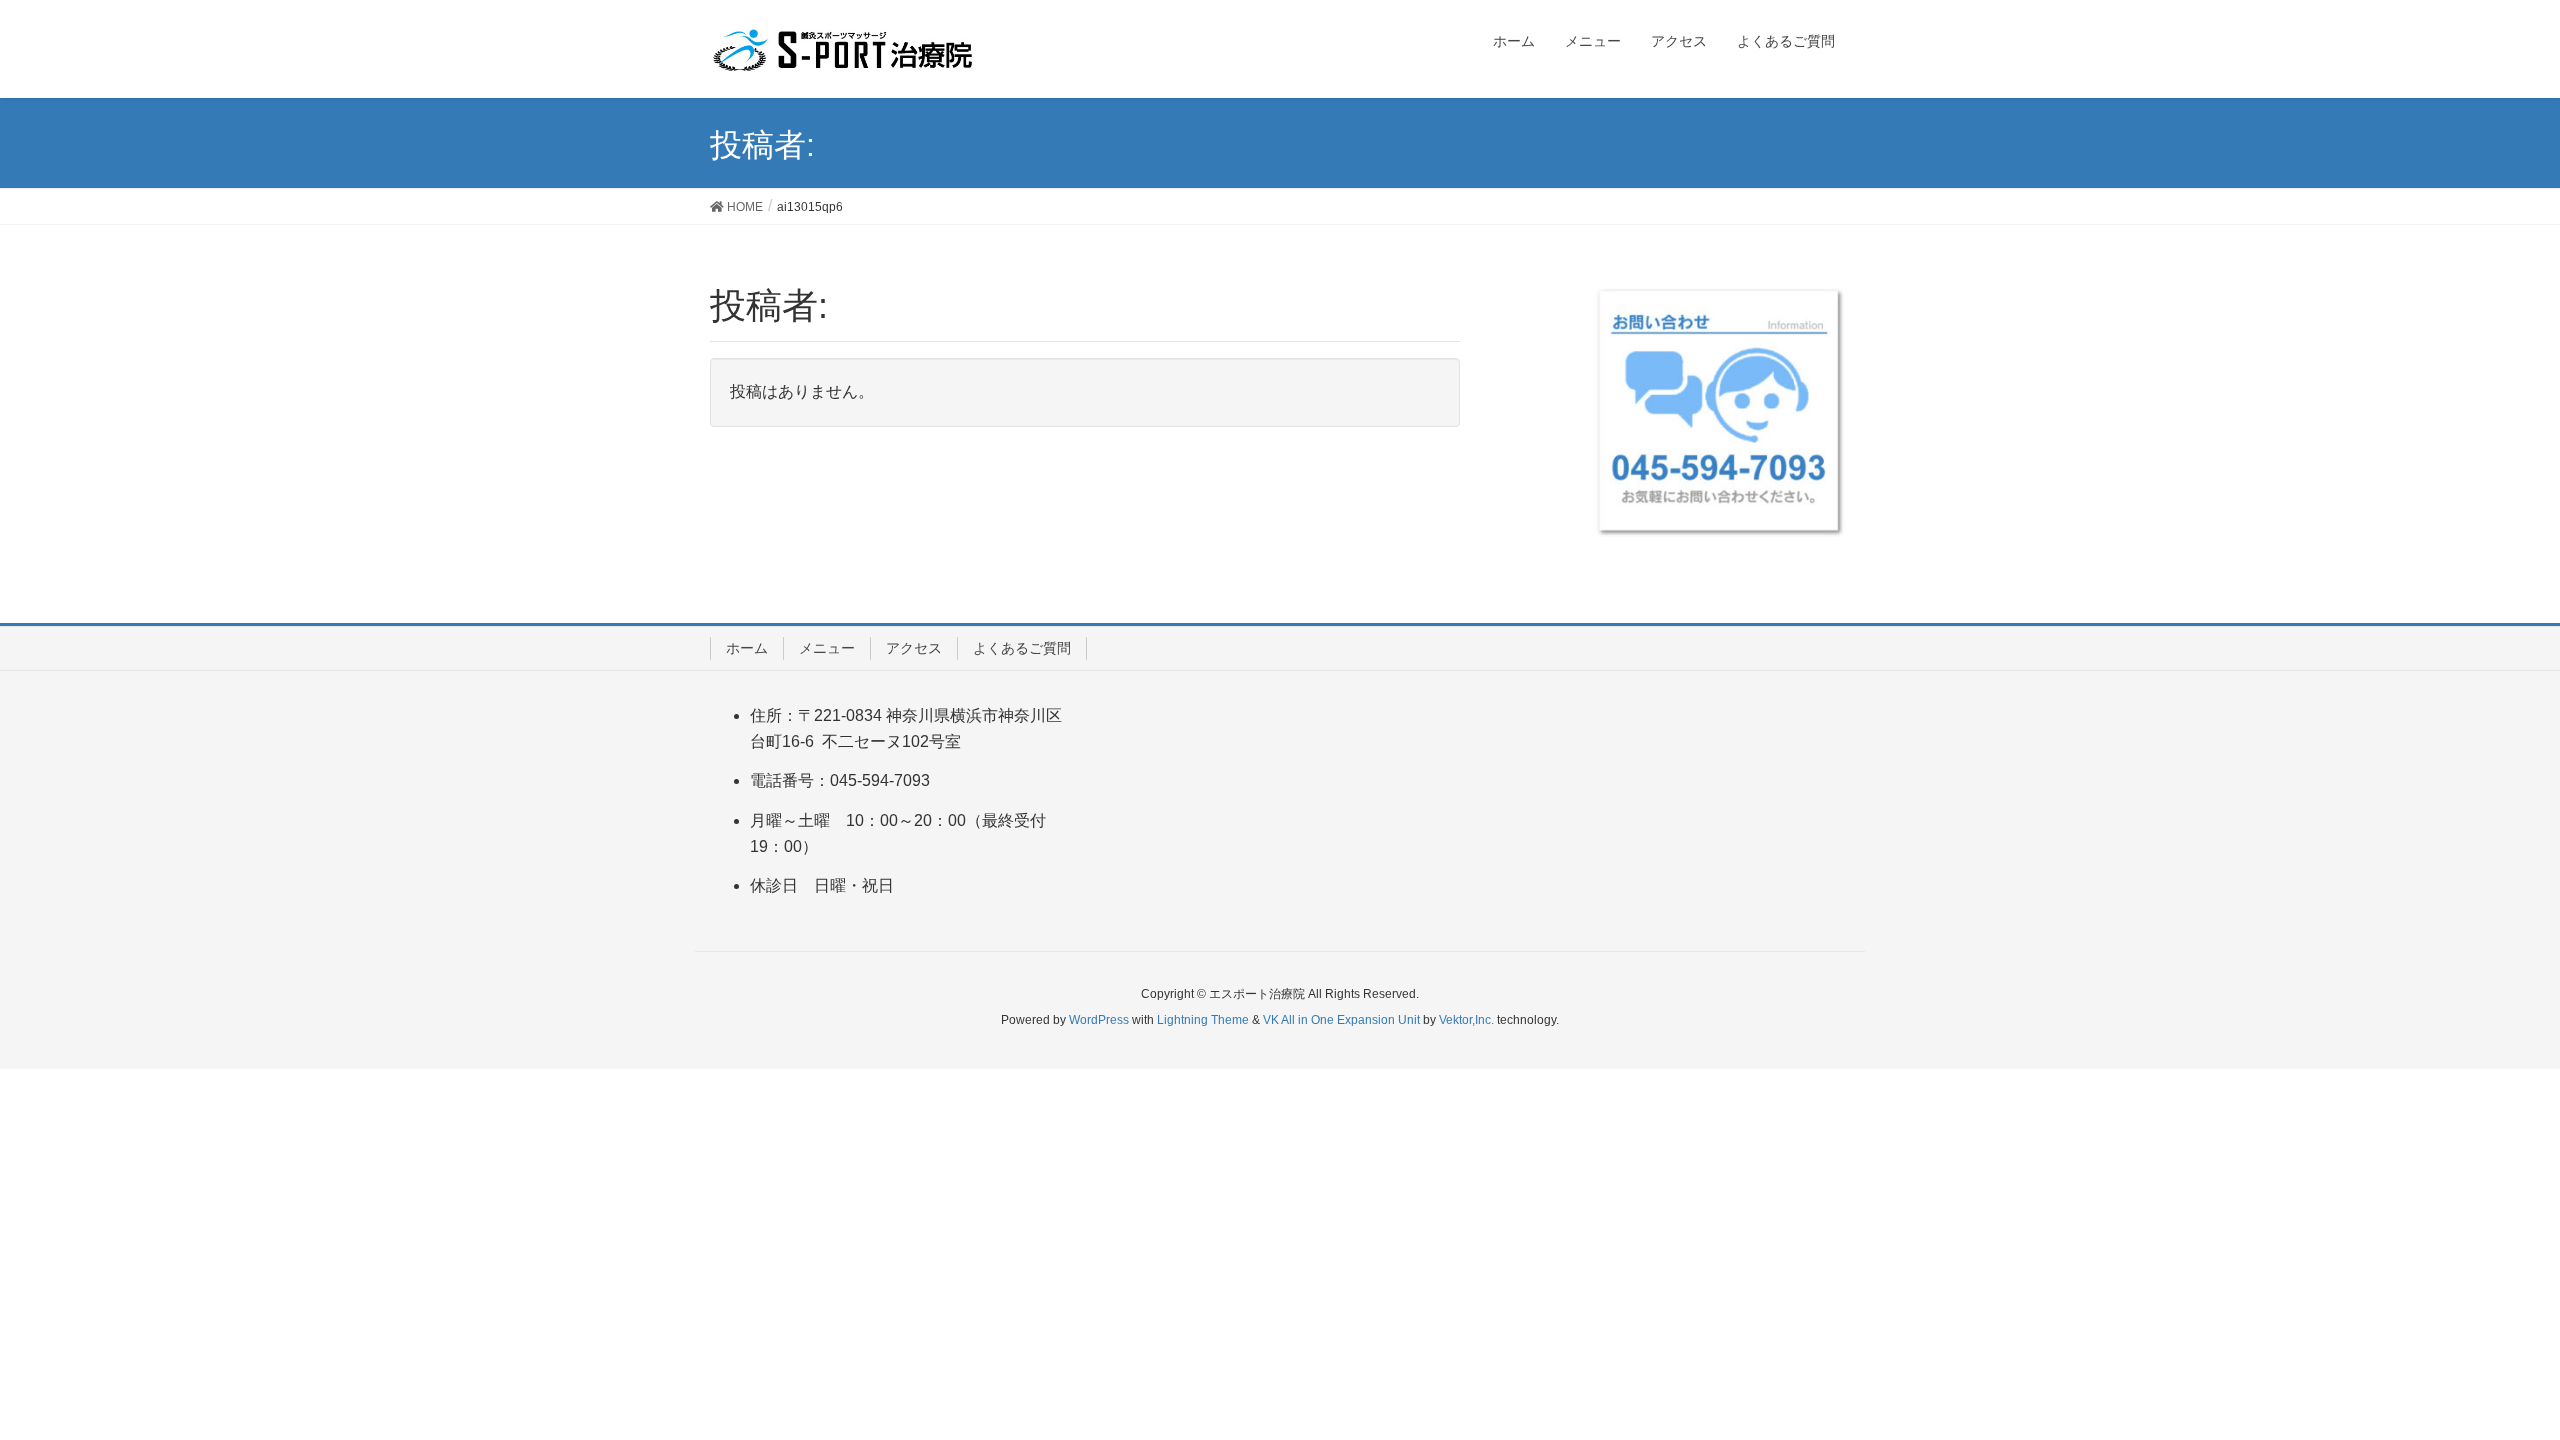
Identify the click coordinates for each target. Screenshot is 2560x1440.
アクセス (914, 648)
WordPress (1099, 1020)
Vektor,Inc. (1466, 1020)
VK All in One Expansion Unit (1341, 1020)
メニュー (827, 648)
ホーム (747, 648)
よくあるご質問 (1022, 648)
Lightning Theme (1203, 1020)
